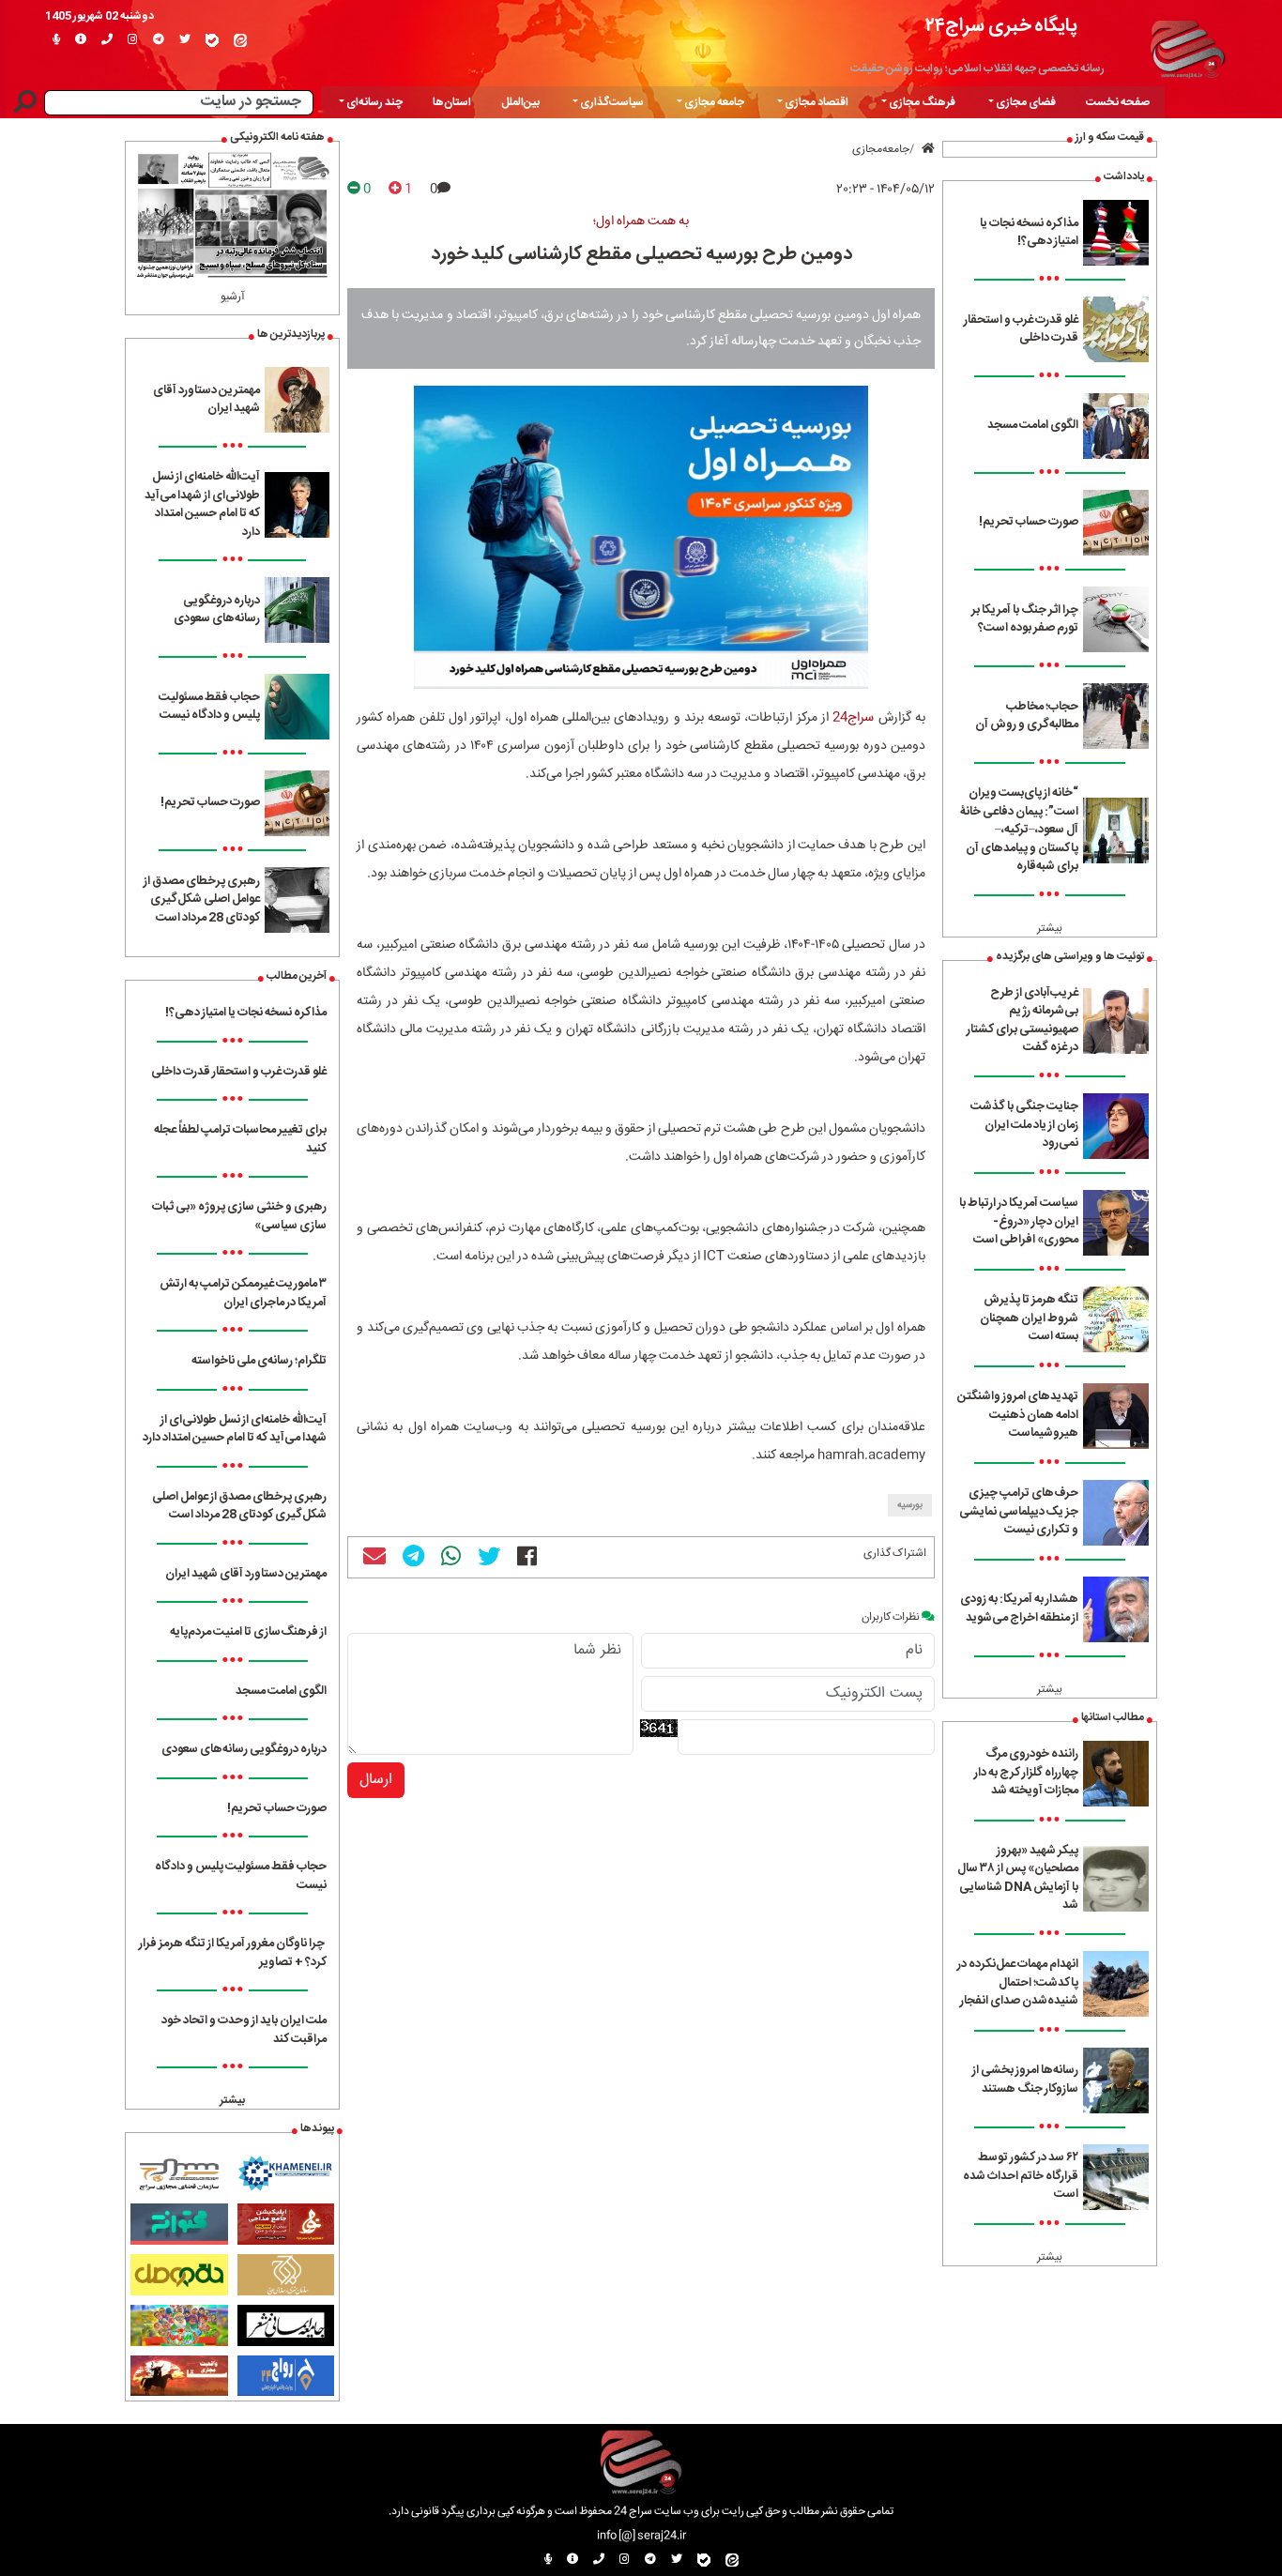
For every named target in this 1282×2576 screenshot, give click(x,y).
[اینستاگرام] (133, 40)
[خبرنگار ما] (56, 40)
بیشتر (1050, 928)
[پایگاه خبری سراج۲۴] (1187, 47)
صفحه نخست (1118, 102)
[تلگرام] (159, 40)
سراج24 (853, 718)
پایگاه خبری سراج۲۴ (1001, 26)
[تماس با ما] (107, 40)
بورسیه (910, 1505)
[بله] (212, 40)
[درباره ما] (81, 40)
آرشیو (233, 297)
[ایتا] (240, 40)
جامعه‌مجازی (881, 149)
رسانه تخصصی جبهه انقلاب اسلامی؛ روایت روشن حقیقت (977, 69)
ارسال (376, 1780)
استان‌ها (452, 102)
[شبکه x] (185, 40)
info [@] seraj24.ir (641, 2536)
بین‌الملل (520, 102)
